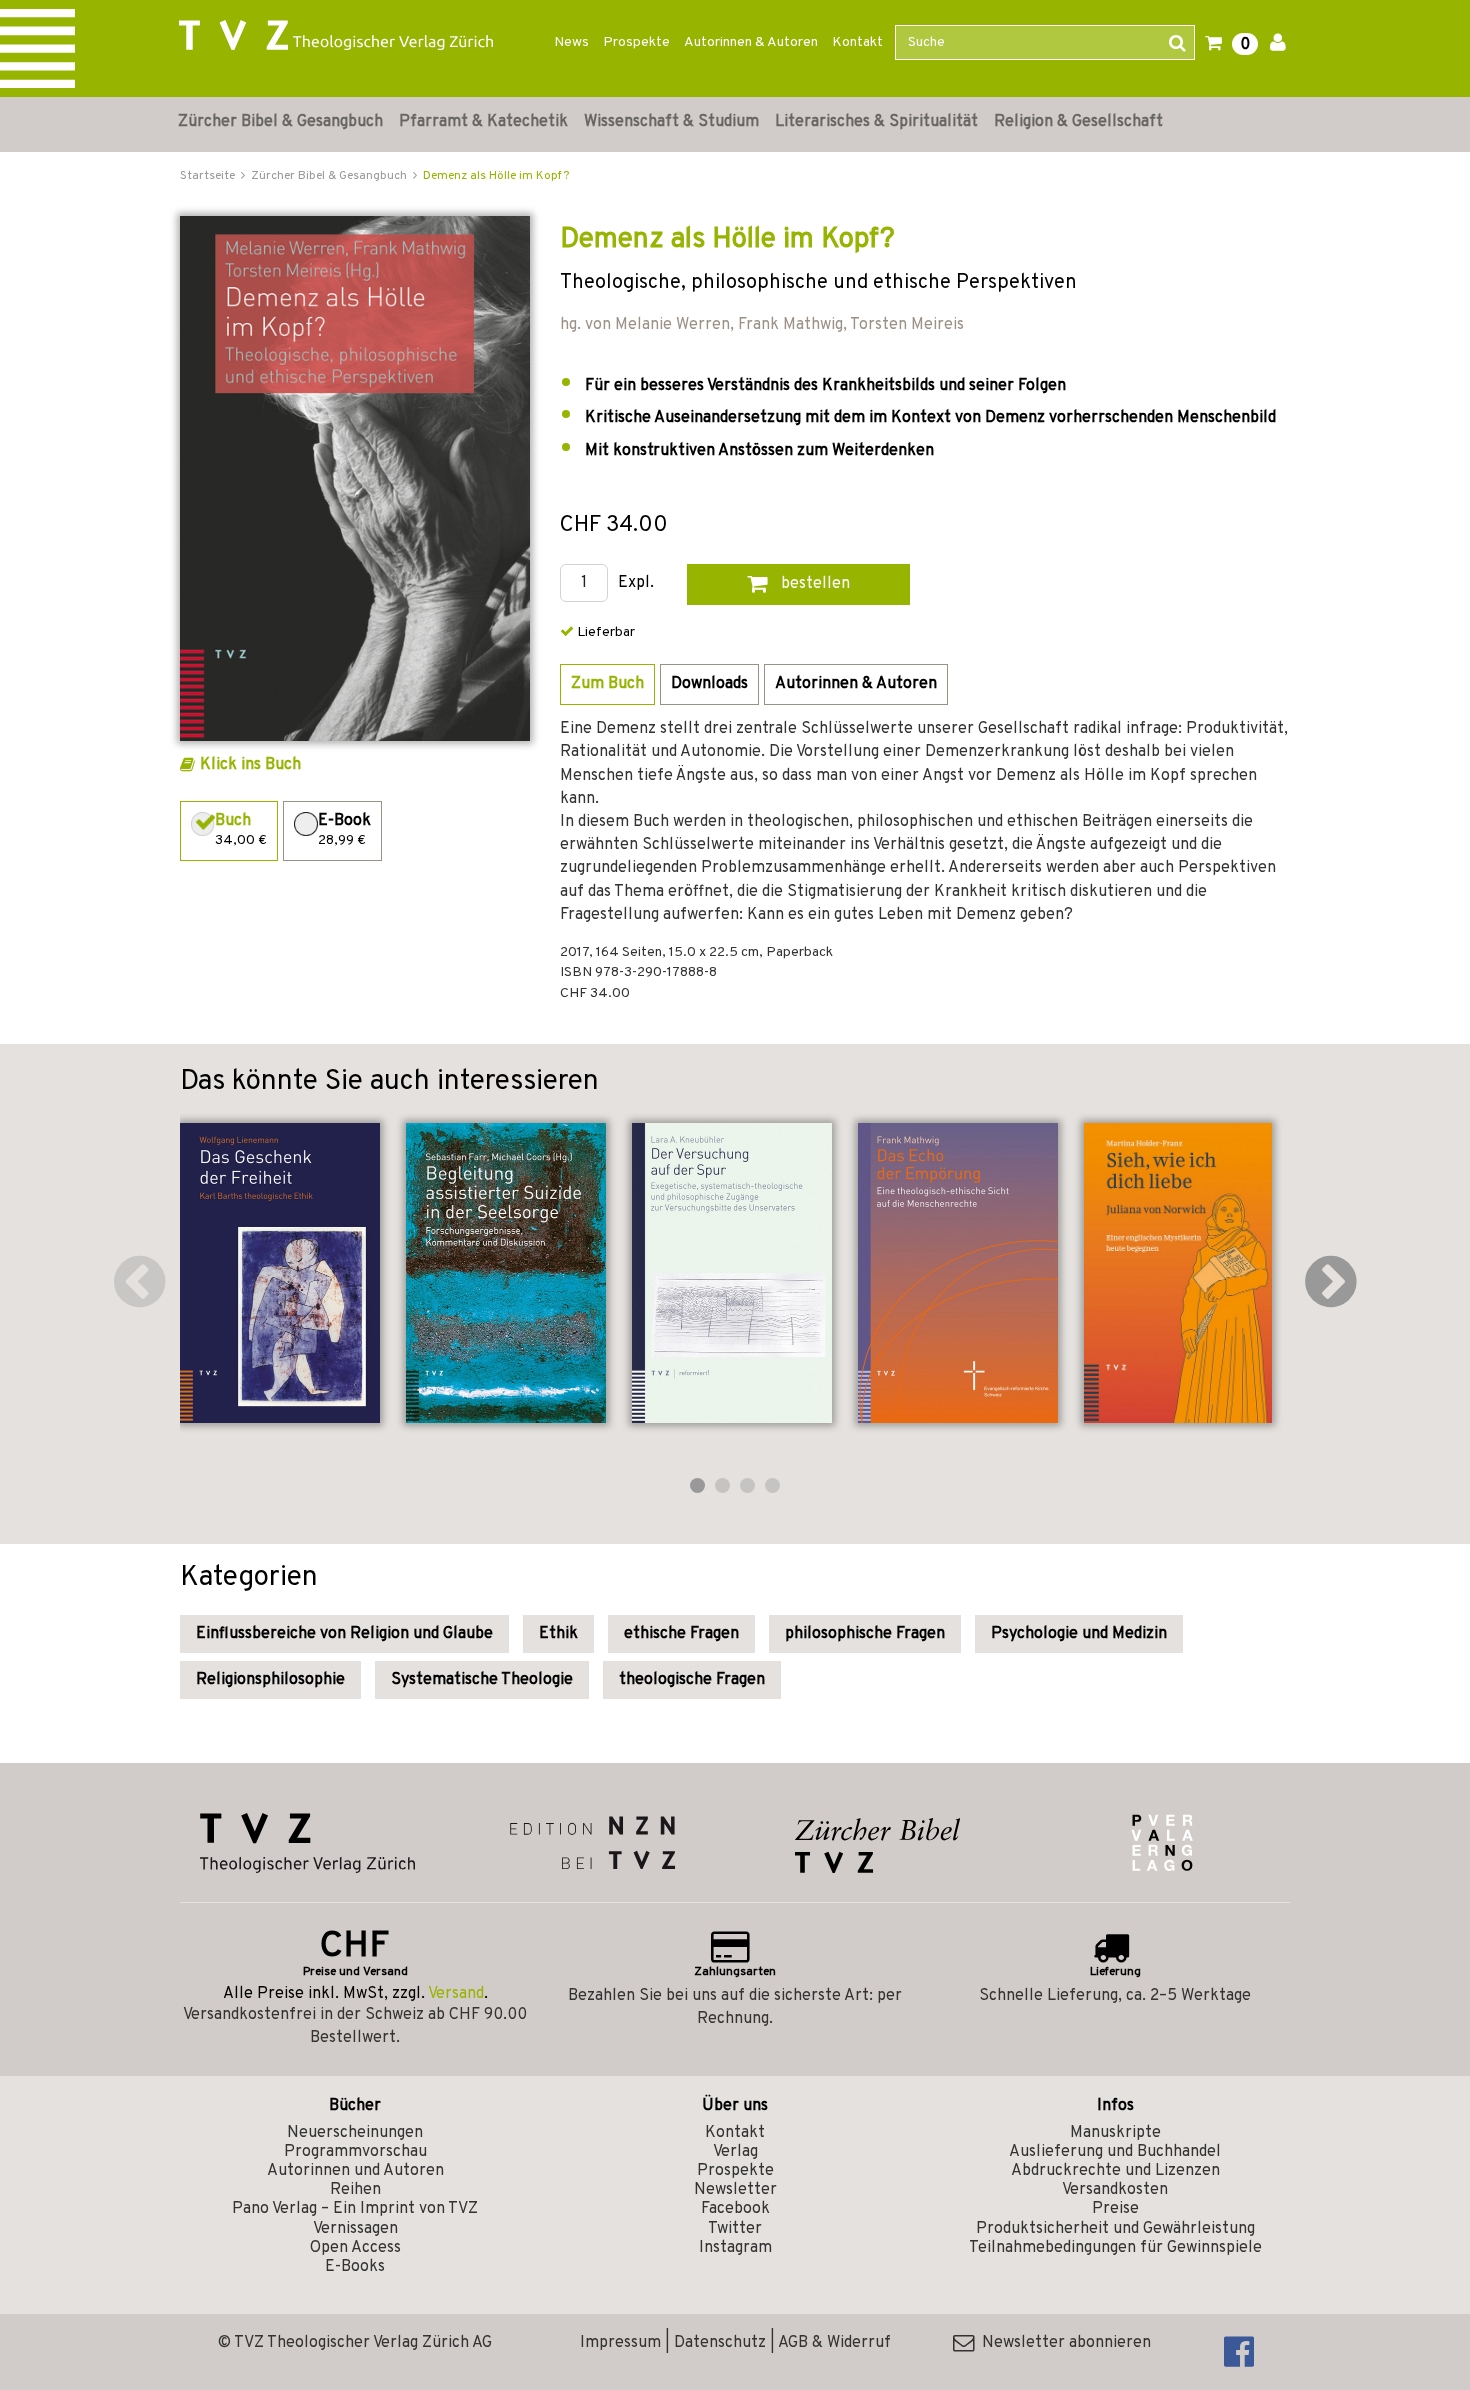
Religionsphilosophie (270, 1680)
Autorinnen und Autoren (355, 2171)
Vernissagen (355, 2229)
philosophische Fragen (865, 1634)
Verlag (735, 2152)
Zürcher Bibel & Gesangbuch (280, 122)
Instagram (735, 2248)
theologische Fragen (692, 1680)
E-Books (355, 2267)
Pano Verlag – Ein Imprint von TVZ (355, 2209)
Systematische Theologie (482, 1680)
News (571, 42)
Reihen (355, 2190)
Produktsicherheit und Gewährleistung (1115, 2229)
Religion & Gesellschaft (1078, 122)
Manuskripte (1115, 2133)
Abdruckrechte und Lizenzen (1115, 2171)
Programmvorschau (355, 2152)
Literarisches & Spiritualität (876, 122)
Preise (1115, 2209)
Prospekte (636, 42)
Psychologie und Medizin (1079, 1634)
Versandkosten (1115, 2190)
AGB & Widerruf (834, 2343)
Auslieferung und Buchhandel (1115, 2152)
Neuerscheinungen (355, 2133)
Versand (456, 1994)
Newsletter (735, 2190)
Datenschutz (720, 2343)
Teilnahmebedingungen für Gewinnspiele (1115, 2248)
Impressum (620, 2343)
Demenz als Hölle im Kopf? (496, 176)
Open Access (355, 2248)
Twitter (735, 2229)
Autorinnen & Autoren (751, 42)
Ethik (558, 1634)
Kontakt (857, 42)
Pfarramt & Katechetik (483, 122)
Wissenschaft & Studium (671, 122)
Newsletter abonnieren (1062, 2343)
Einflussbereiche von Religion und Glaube (344, 1634)
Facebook (735, 2209)
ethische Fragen (681, 1634)
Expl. (636, 583)
